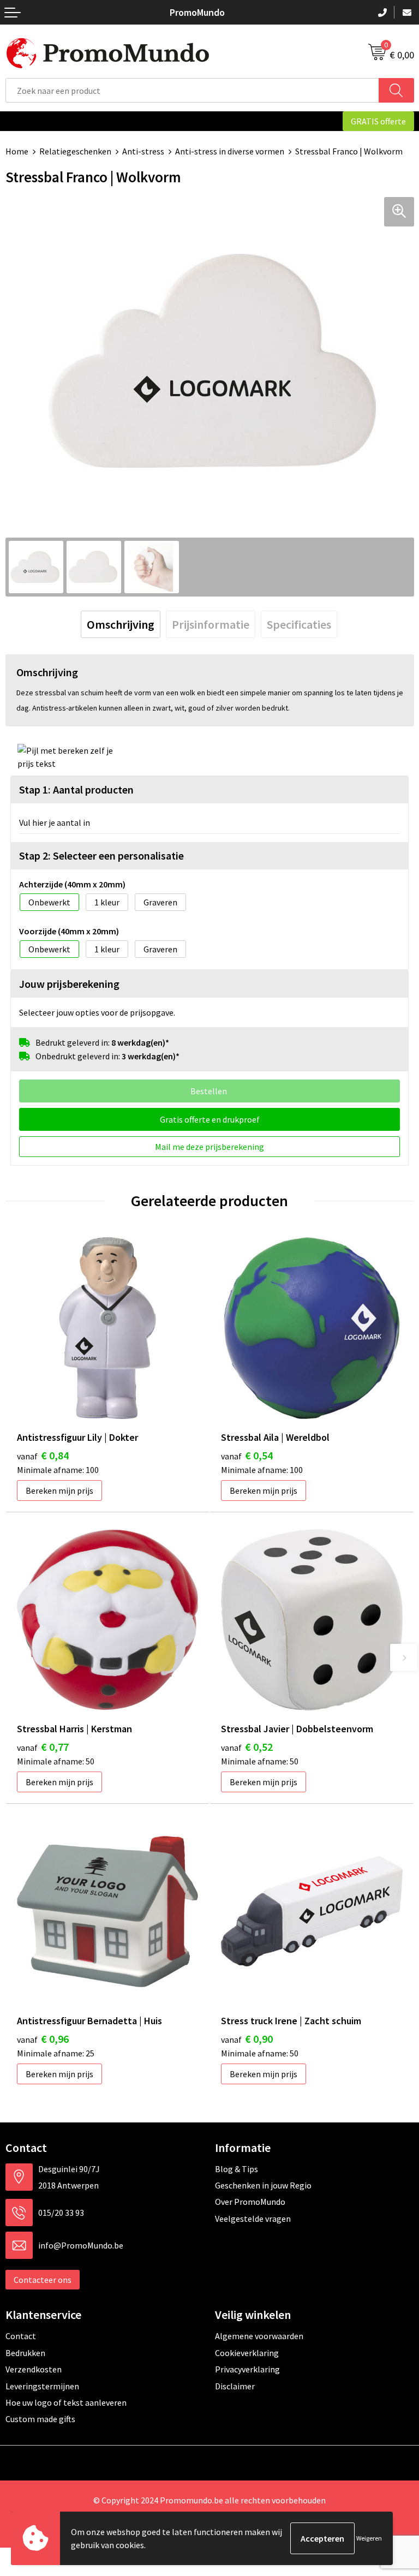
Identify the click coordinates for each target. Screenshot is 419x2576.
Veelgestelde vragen (253, 2219)
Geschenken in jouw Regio (263, 2185)
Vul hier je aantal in (55, 822)
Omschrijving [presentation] (121, 624)
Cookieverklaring (247, 2353)
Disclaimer (235, 2386)
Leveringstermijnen (42, 2386)
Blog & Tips (237, 2169)
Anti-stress (143, 151)
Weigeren (369, 2538)
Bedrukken (25, 2353)
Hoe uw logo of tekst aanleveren (66, 2402)
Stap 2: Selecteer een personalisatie (101, 855)
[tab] (121, 624)
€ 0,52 (247, 1747)
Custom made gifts (40, 2419)
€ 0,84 (43, 1455)
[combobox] (192, 90)
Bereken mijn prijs (59, 1490)
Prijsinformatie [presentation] (211, 624)
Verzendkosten (34, 2369)
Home (17, 151)
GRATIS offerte (378, 121)
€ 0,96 (43, 2039)
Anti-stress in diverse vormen (230, 151)
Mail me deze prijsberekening (209, 1147)
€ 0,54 (247, 1455)
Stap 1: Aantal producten (76, 789)
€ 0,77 (43, 1747)
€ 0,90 (247, 2039)
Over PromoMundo (250, 2202)
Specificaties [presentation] (299, 624)
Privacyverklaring (247, 2369)
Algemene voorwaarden (259, 2336)
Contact (21, 2336)
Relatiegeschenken (75, 151)
